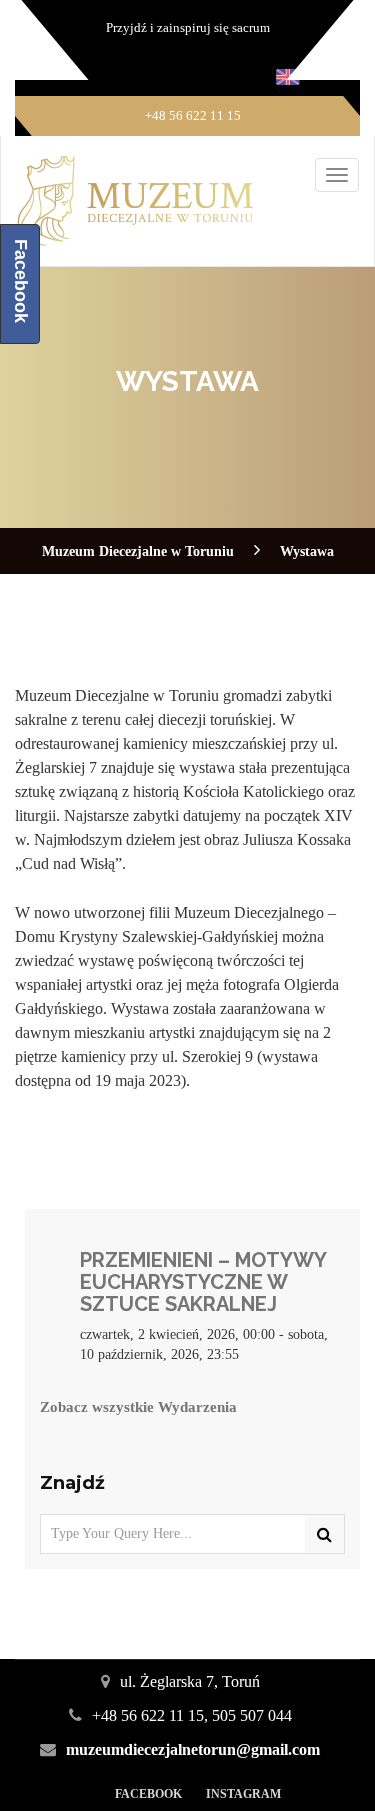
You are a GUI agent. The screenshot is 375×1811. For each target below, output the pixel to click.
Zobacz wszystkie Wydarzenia (138, 1407)
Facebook (148, 1794)
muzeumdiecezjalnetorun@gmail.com (193, 1749)
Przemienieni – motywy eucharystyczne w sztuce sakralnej (203, 1282)
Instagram (243, 1794)
